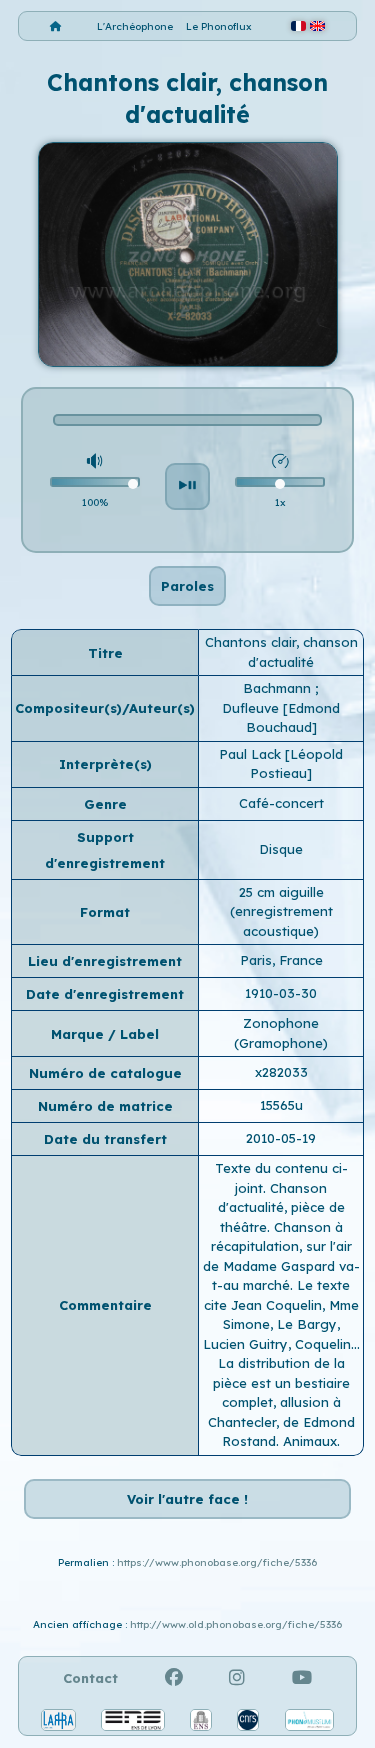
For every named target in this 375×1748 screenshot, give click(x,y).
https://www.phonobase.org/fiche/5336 (217, 1562)
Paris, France (281, 960)
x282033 (281, 1072)
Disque (281, 849)
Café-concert (281, 803)
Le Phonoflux (219, 26)
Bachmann (279, 688)
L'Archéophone (135, 26)
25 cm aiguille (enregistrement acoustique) (281, 911)
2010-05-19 (281, 1138)
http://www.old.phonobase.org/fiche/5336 (236, 1624)
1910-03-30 (281, 993)
